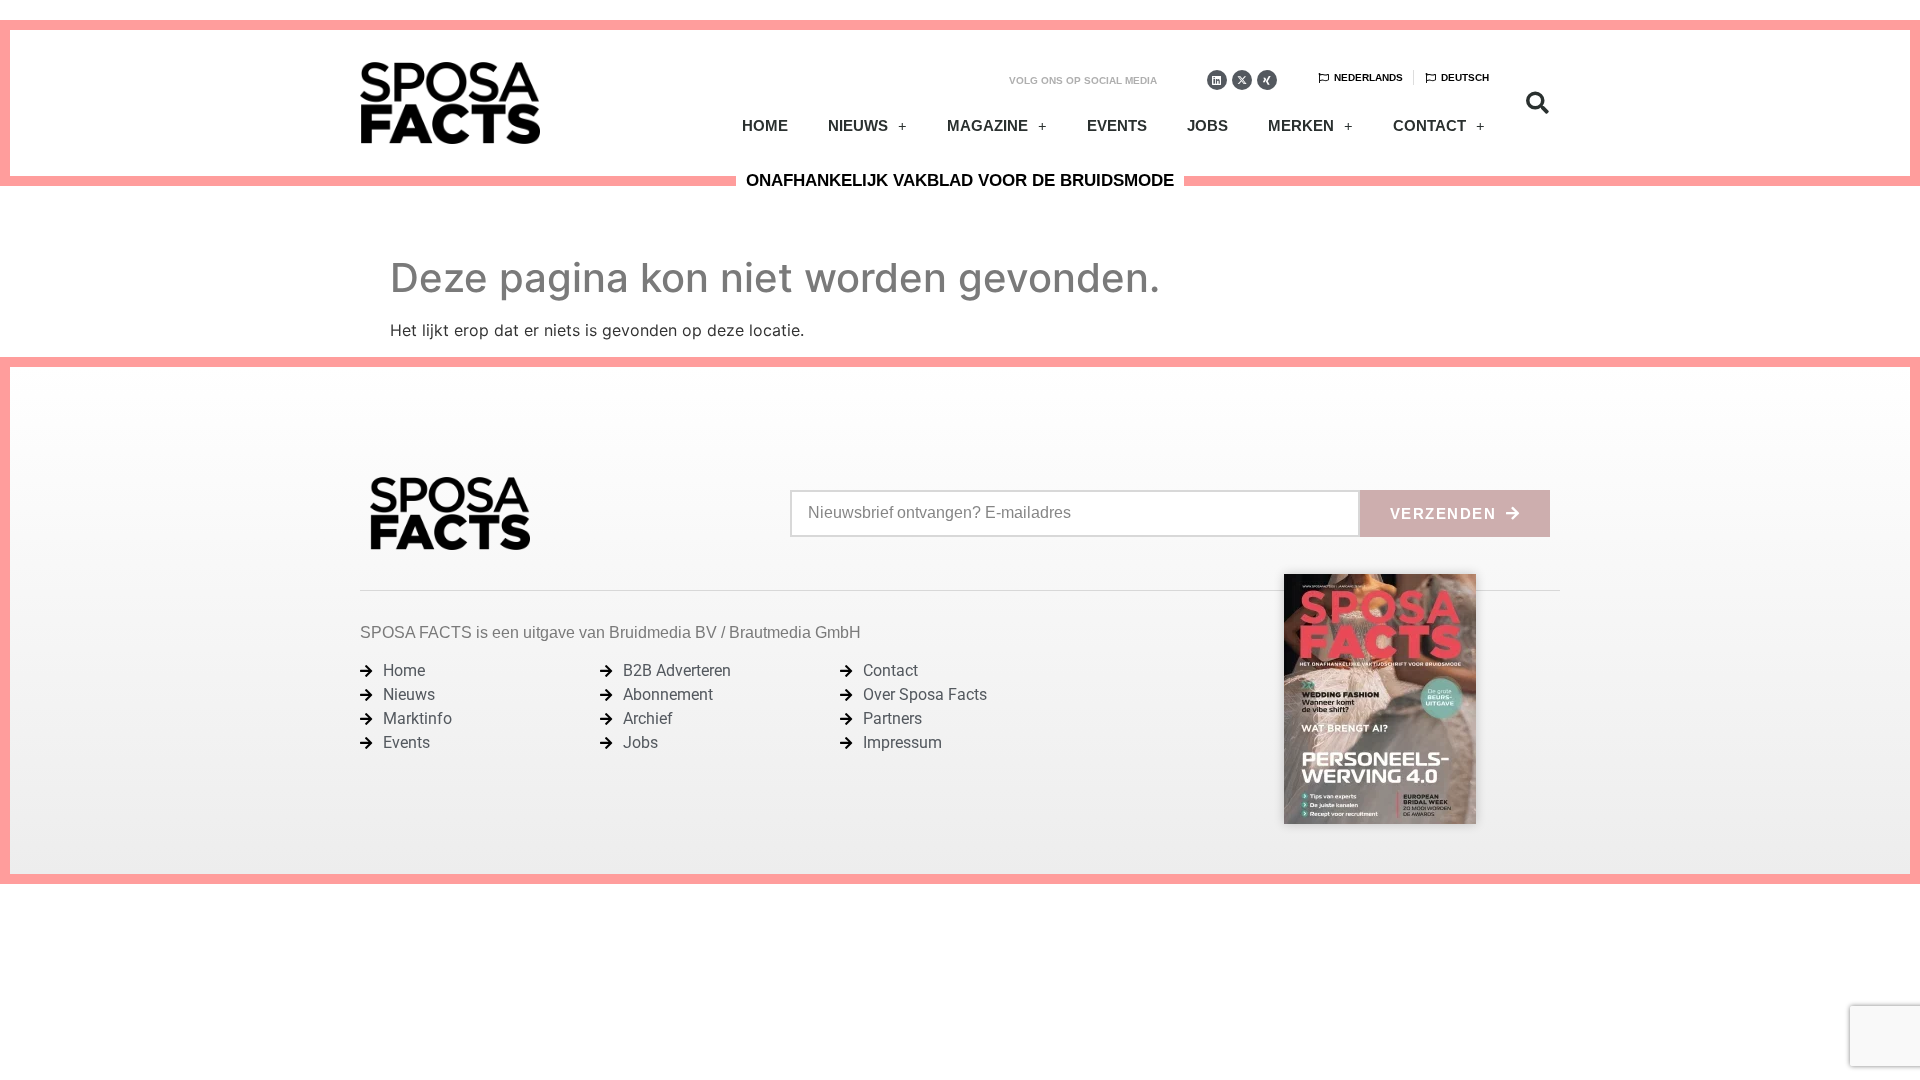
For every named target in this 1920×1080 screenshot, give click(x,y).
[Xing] (1267, 80)
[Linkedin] (1217, 80)
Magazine (987, 125)
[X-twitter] (1242, 80)
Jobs (1207, 125)
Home (765, 125)
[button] (1537, 103)
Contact (1429, 125)
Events (1117, 125)
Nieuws (858, 125)
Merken (1301, 125)
